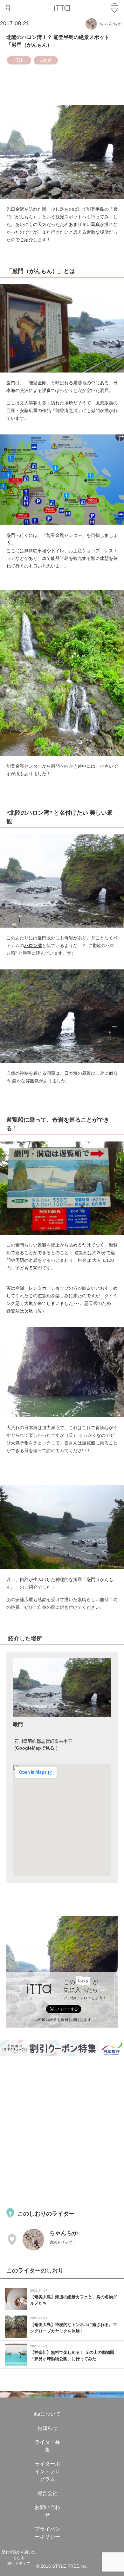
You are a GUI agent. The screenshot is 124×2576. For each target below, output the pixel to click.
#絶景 (46, 60)
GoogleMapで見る (35, 1748)
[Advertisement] (62, 2131)
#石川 (19, 60)
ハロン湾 (33, 945)
